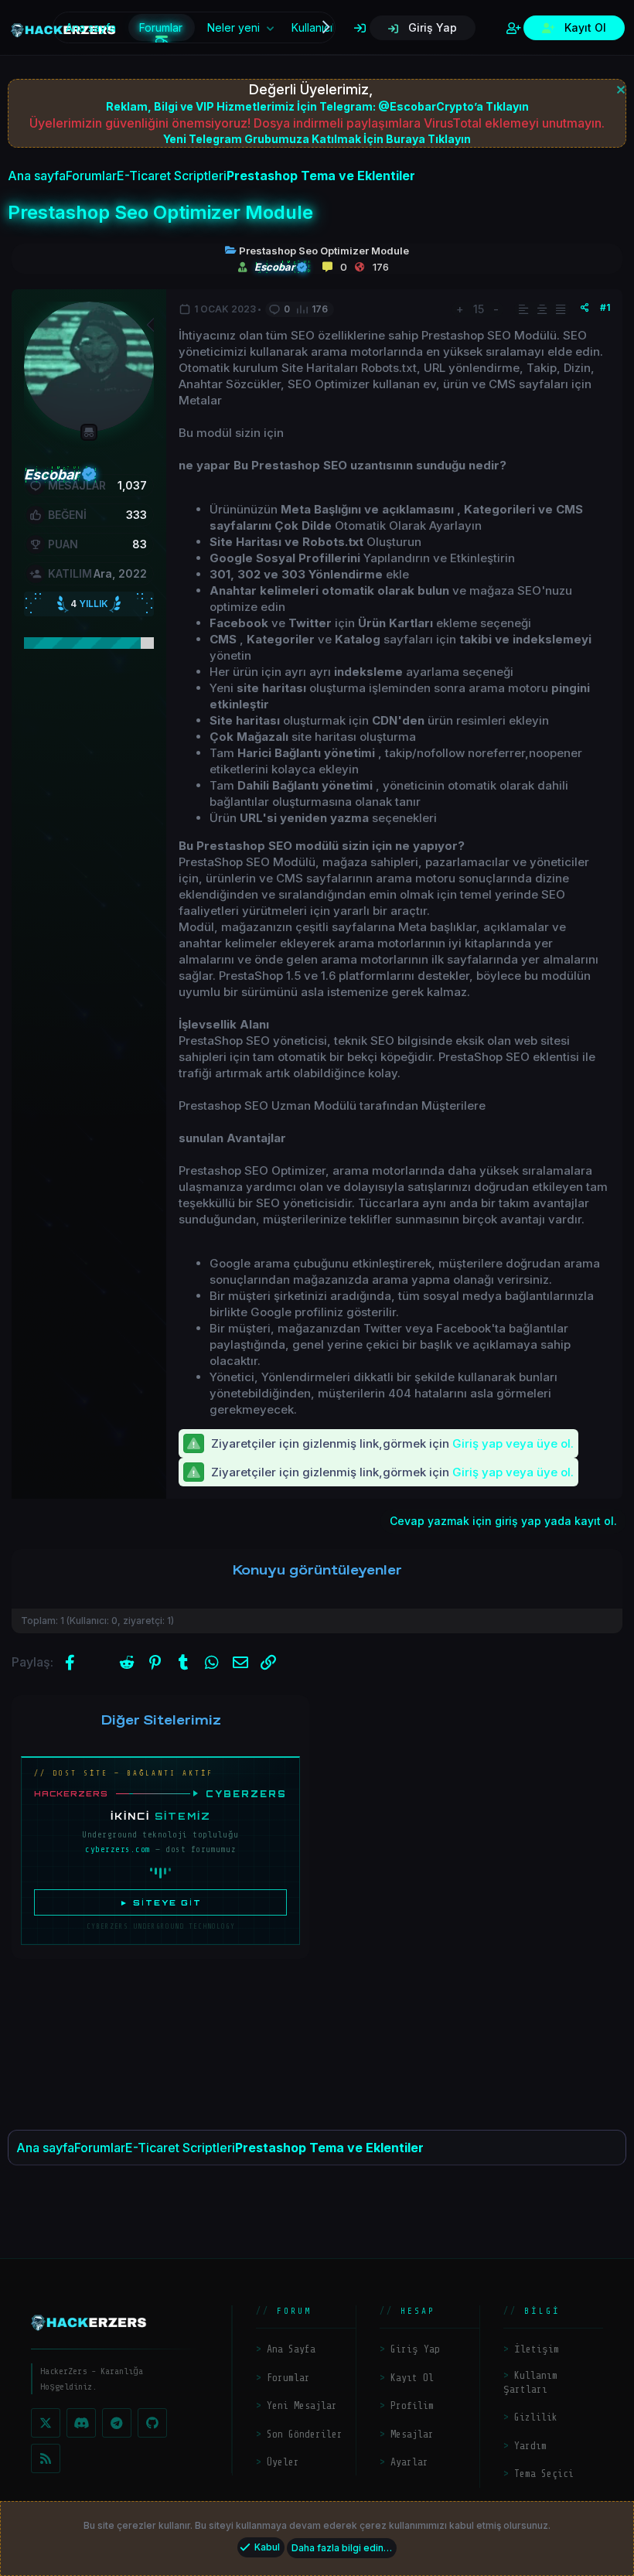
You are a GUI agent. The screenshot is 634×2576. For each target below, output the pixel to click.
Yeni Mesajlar (302, 2405)
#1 (605, 307)
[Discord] (81, 2423)
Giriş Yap (415, 2349)
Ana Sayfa (291, 2349)
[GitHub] (152, 2423)
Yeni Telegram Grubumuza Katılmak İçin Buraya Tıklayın (317, 139)
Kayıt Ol (412, 2378)
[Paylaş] (585, 308)
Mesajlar (412, 2434)
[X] (46, 2423)
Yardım (530, 2446)
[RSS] (46, 2458)
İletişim (537, 2349)
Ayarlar (409, 2462)
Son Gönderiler (305, 2434)
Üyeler (283, 2462)
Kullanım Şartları (530, 2382)
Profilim (412, 2405)
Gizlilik (536, 2417)
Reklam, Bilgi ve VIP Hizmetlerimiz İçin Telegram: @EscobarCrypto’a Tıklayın (317, 106)
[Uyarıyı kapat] (619, 88)
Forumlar (161, 27)
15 (479, 309)
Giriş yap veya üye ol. (513, 1443)
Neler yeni (233, 27)
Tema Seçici (544, 2474)
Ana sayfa (91, 27)
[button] (270, 28)
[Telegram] (117, 2423)
